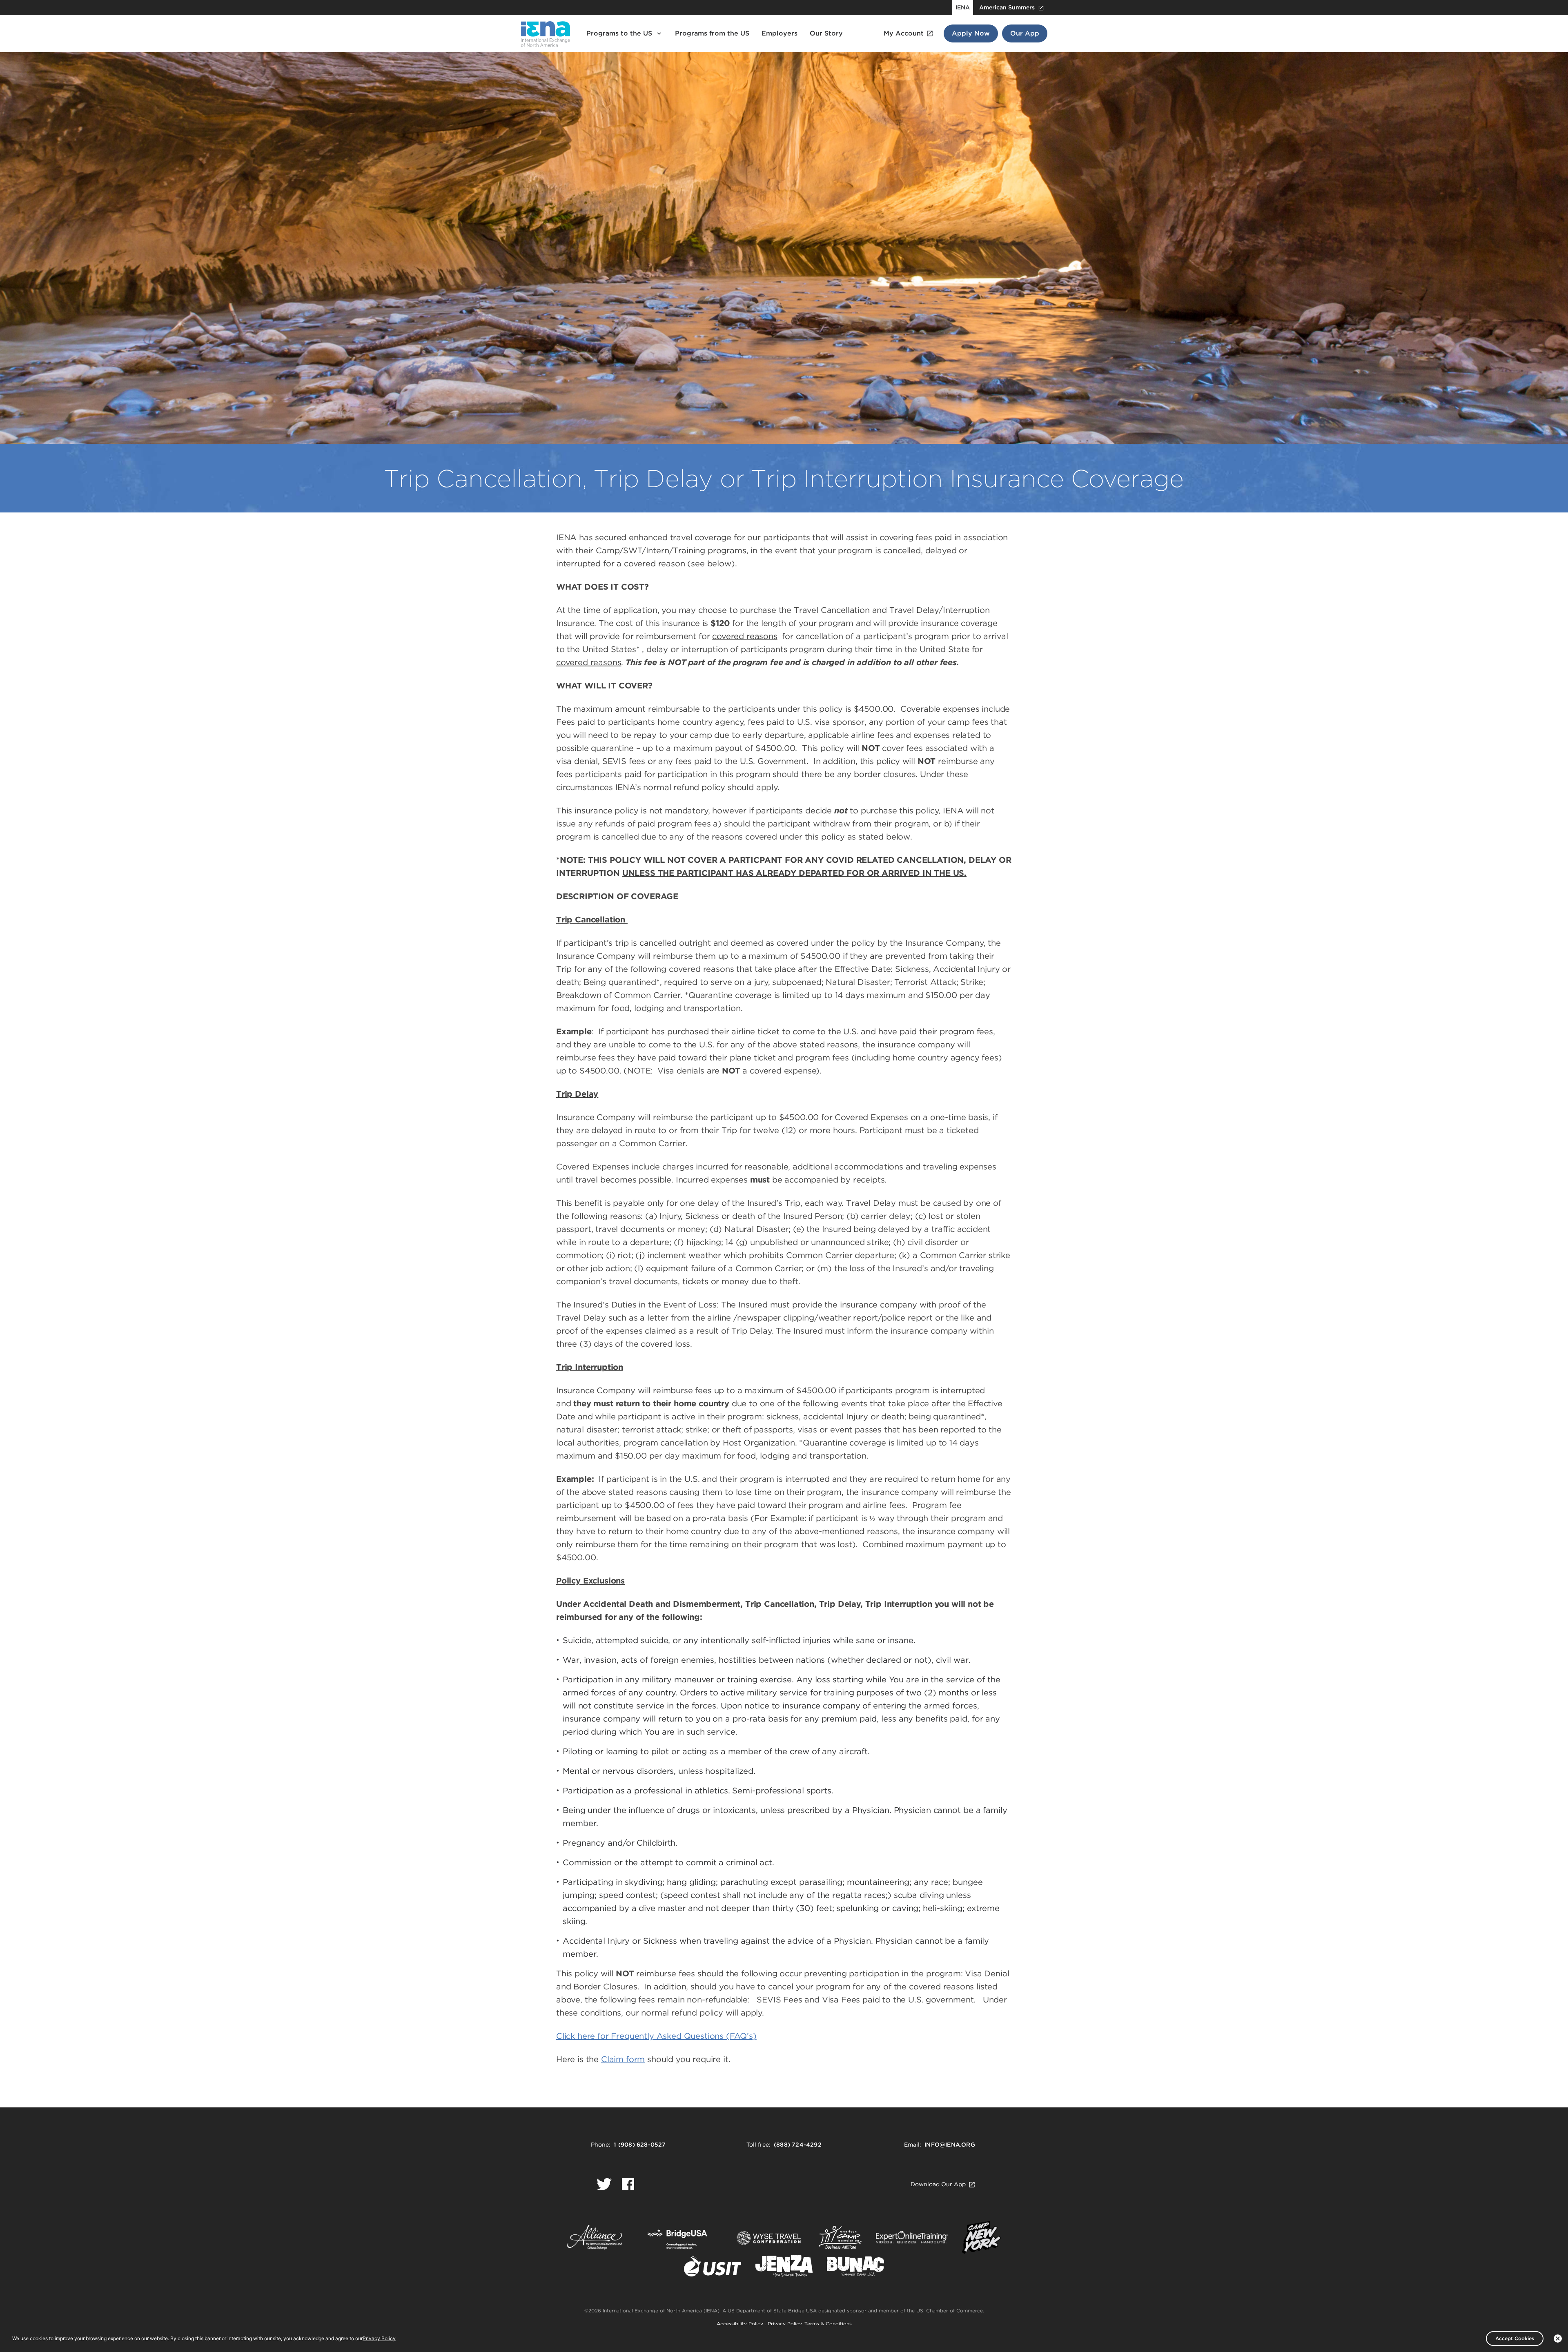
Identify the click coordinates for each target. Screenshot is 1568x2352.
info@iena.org (950, 2145)
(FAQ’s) (656, 2036)
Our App (1025, 33)
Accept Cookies (1515, 2338)
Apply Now (971, 33)
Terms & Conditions (828, 2324)
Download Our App (938, 2184)
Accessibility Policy (741, 2324)
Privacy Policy (785, 2324)
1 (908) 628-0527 (640, 2145)
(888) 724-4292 (798, 2145)
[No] (1558, 2339)
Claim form (623, 2059)
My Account (904, 33)
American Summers (1007, 7)
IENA (963, 7)
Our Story (826, 33)
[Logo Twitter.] (604, 2184)
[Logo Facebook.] (628, 2184)
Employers (780, 33)
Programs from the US (712, 33)
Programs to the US (619, 33)
